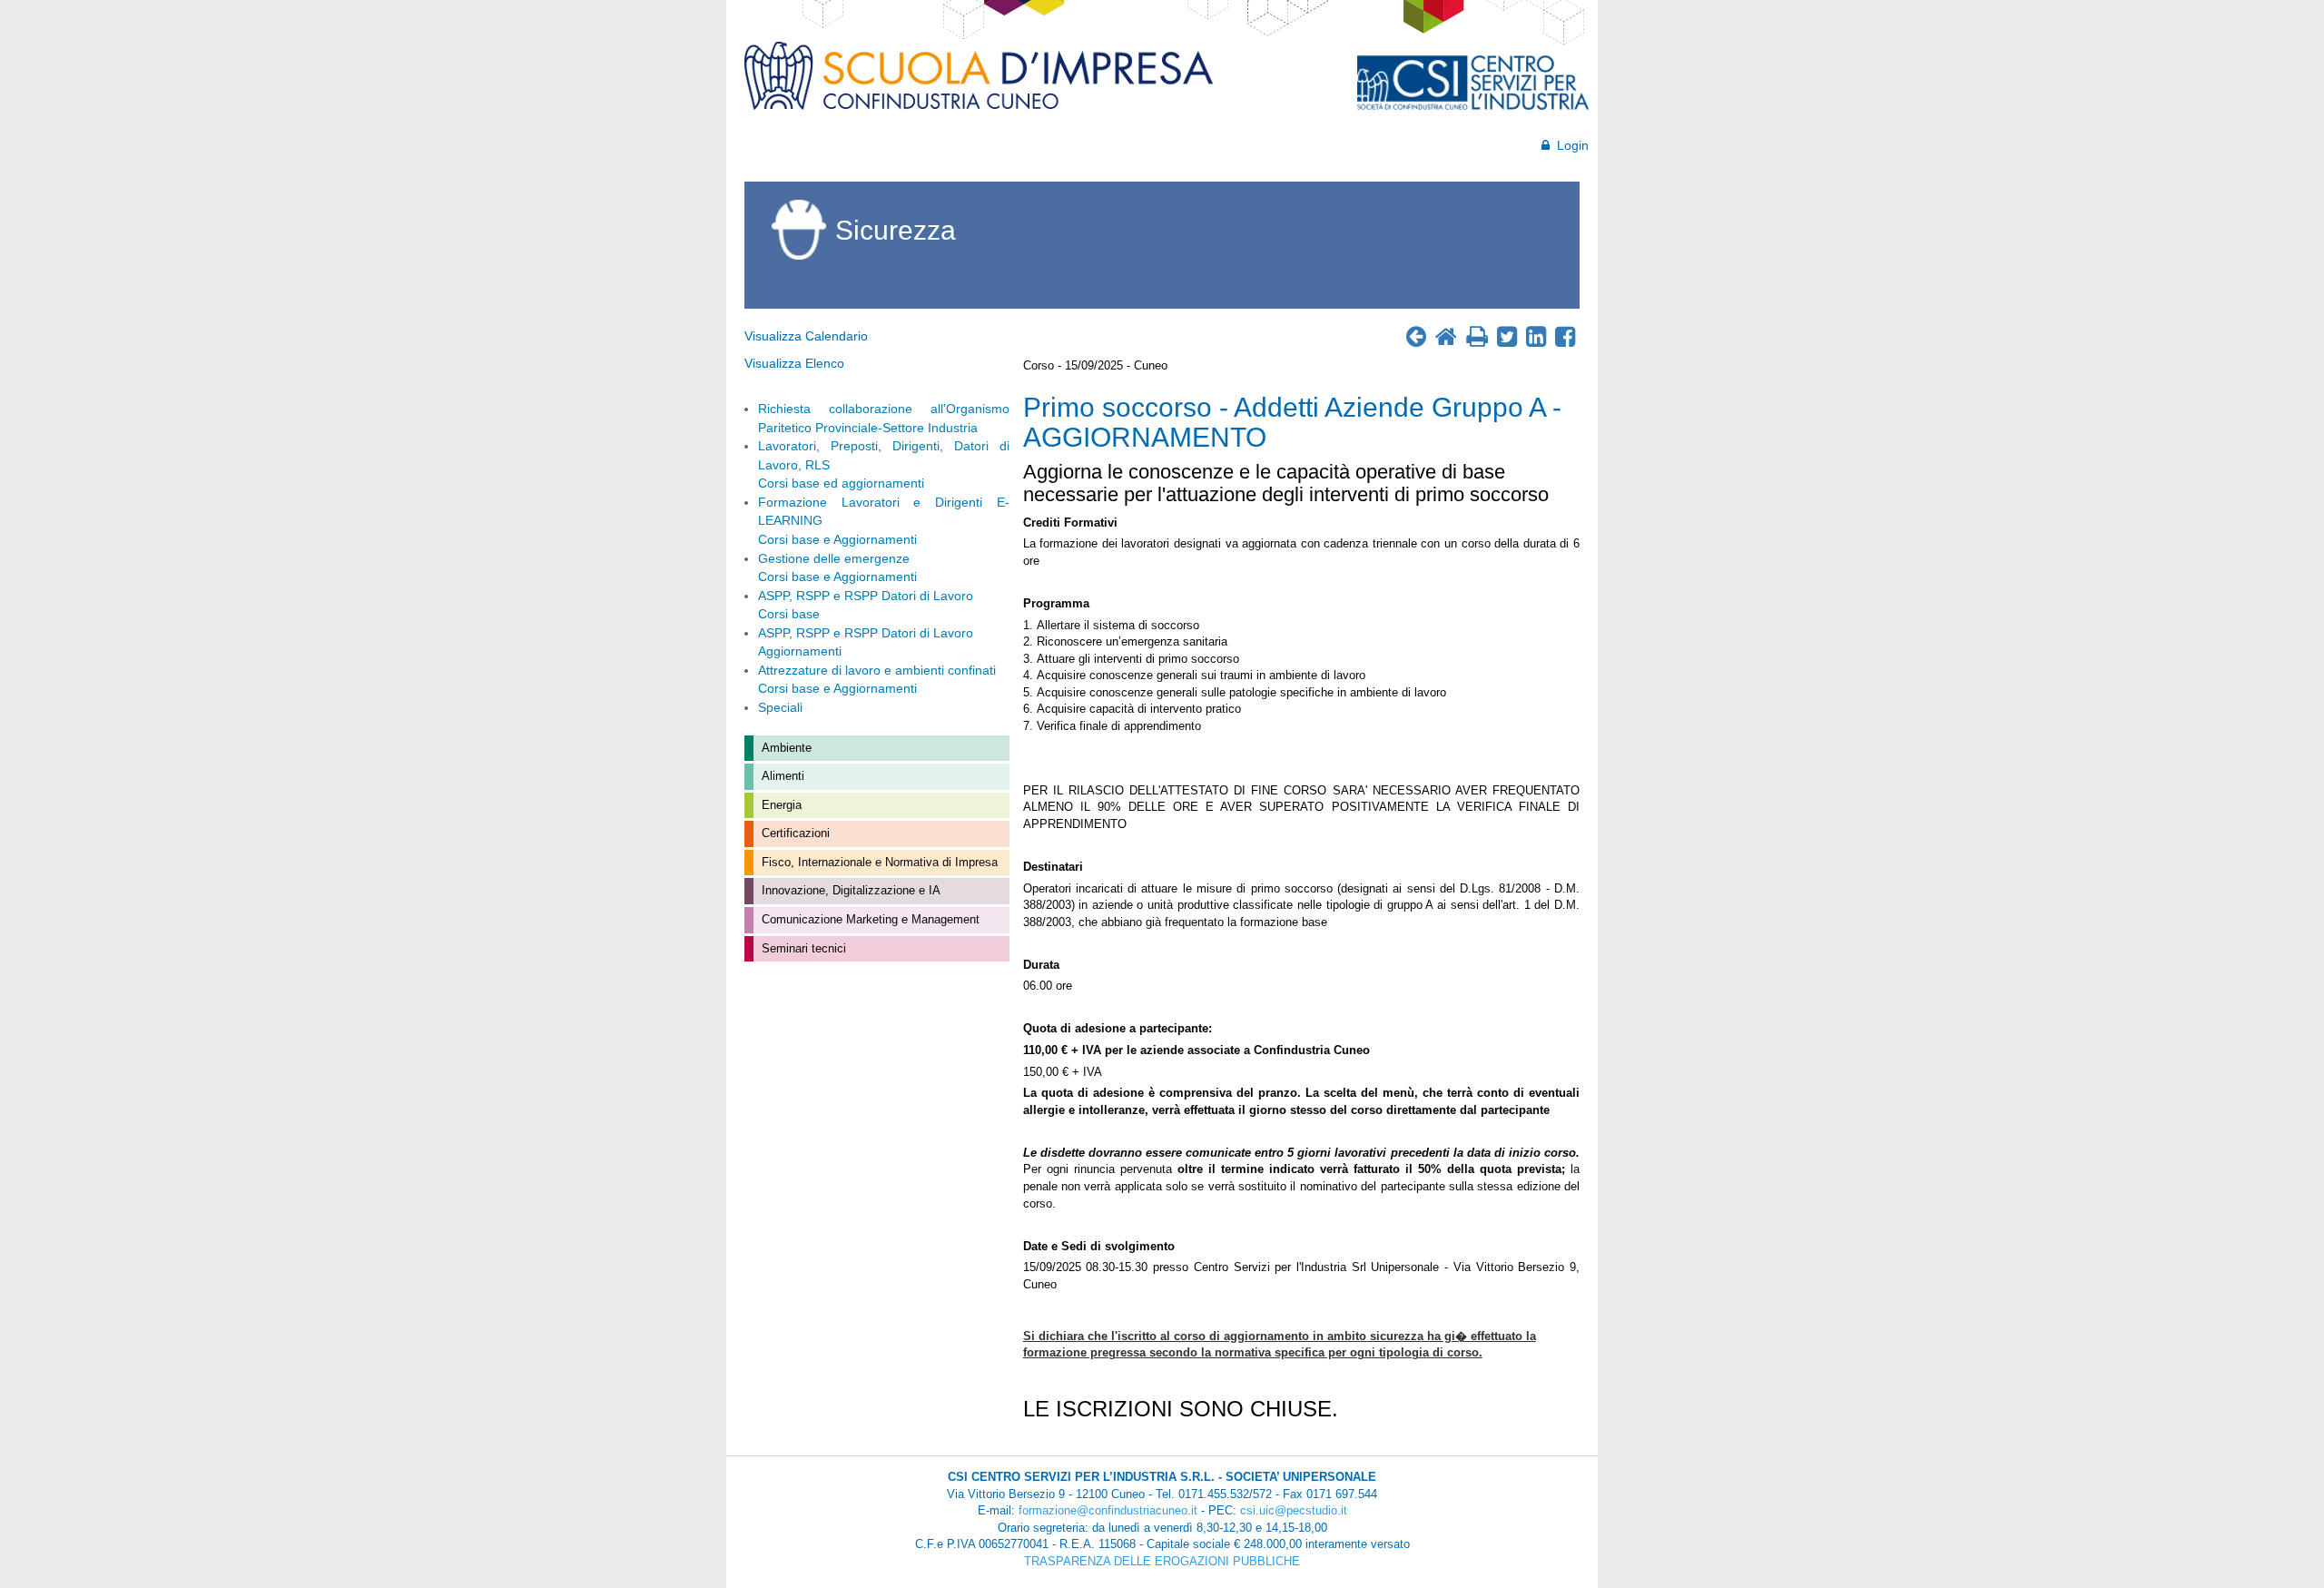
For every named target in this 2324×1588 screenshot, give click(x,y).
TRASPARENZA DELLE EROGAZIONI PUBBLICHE (1162, 1561)
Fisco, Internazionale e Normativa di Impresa (878, 862)
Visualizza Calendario (806, 336)
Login (1569, 145)
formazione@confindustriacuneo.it (1108, 1510)
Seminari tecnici (802, 948)
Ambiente (785, 748)
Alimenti (781, 776)
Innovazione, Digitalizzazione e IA (849, 890)
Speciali (780, 707)
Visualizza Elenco (794, 363)
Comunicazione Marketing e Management (869, 919)
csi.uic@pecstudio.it (1294, 1510)
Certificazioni (794, 833)
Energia (780, 805)
